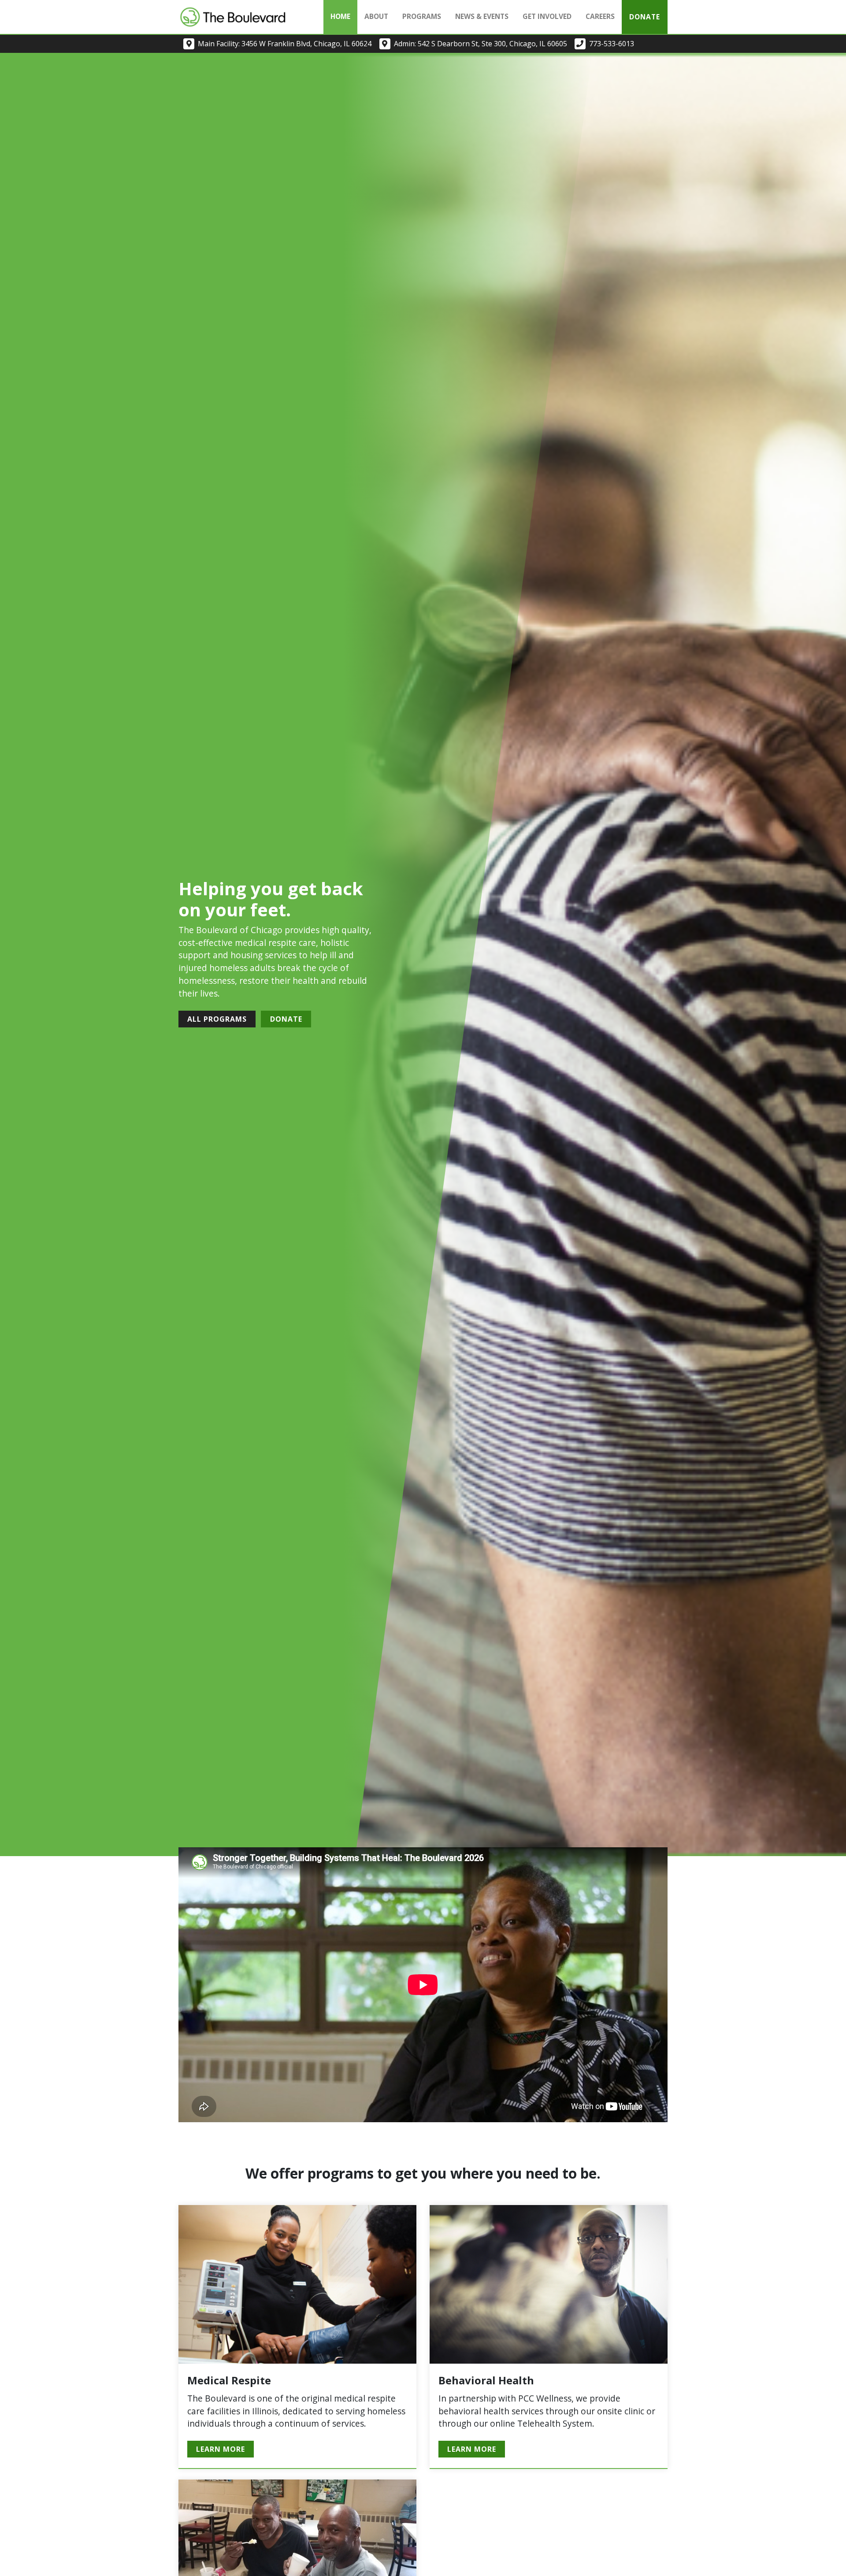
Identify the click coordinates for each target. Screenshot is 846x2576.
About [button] (376, 16)
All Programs (217, 1019)
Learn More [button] (221, 2449)
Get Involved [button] (547, 16)
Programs (422, 16)
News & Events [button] (482, 16)
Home (340, 16)
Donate (645, 17)
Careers (600, 16)
